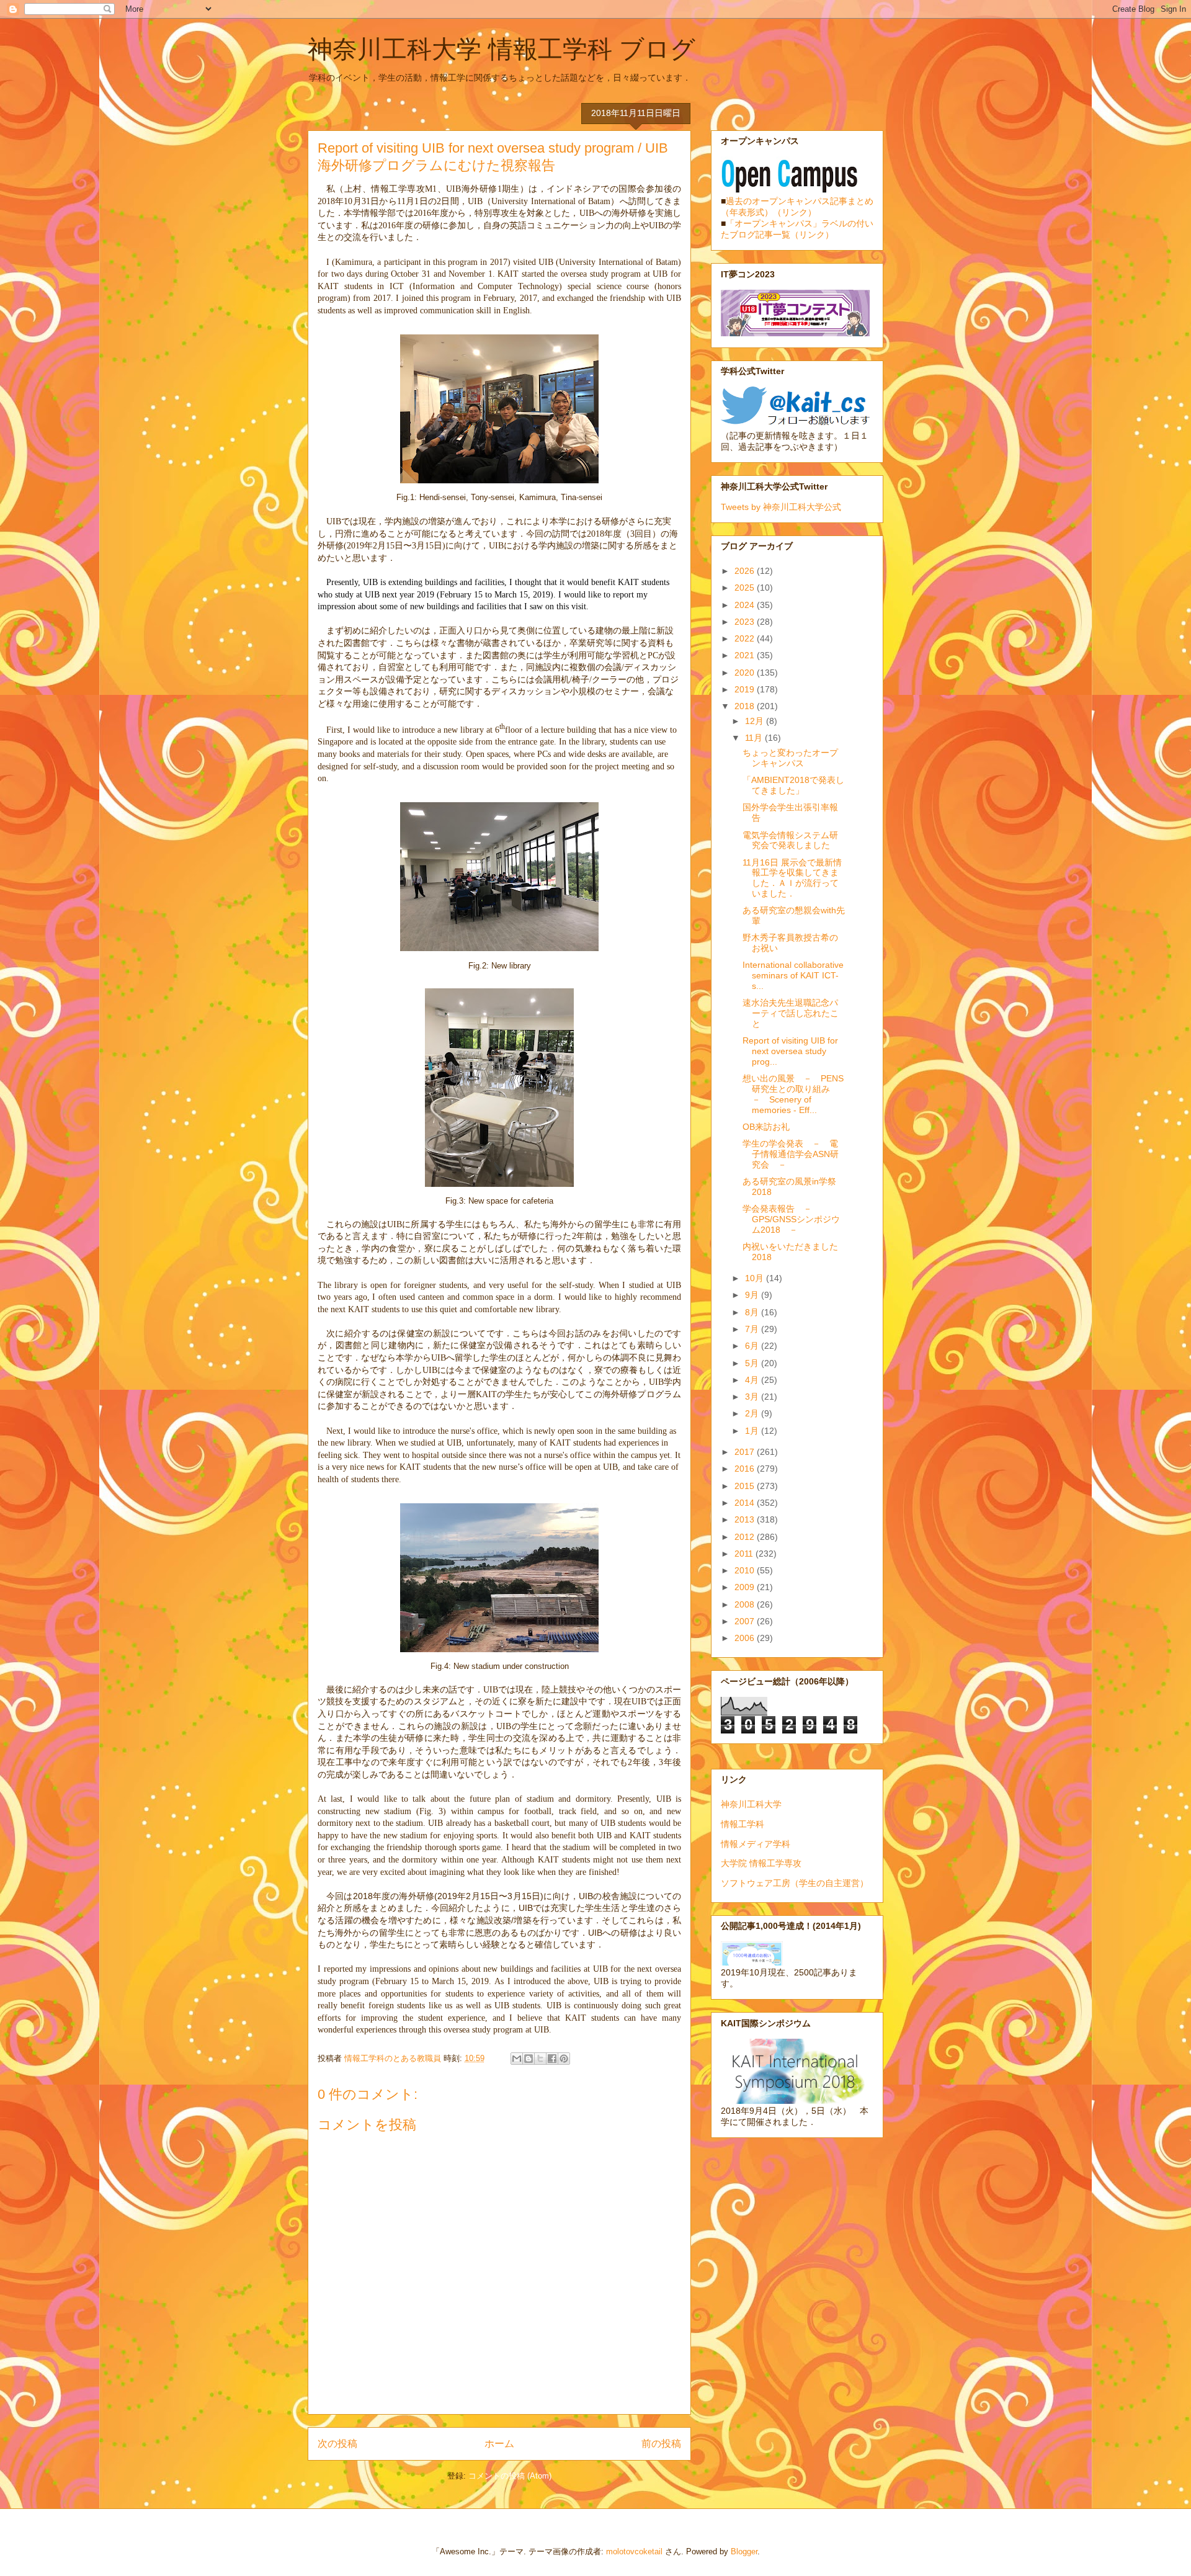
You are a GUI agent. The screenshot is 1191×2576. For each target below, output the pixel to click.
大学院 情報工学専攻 (761, 1863)
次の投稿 (337, 2444)
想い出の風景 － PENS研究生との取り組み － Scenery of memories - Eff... (793, 1094)
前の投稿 (661, 2444)
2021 (746, 655)
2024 (746, 605)
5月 (753, 1363)
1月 (753, 1431)
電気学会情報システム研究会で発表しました (790, 840)
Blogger (744, 2551)
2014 (746, 1503)
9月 (753, 1295)
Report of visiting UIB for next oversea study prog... (790, 1051)
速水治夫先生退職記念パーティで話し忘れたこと (791, 1013)
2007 (746, 1621)
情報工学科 (743, 1824)
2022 (746, 638)
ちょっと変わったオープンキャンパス (790, 758)
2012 (746, 1537)
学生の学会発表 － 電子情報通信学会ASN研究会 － (791, 1154)
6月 (753, 1346)
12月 (756, 721)
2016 (746, 1469)
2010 (746, 1570)
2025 (746, 588)
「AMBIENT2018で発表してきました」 (793, 785)
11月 (755, 738)
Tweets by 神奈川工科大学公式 (781, 507)
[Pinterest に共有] (564, 2059)
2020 (746, 673)
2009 (746, 1587)
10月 (756, 1278)
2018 (746, 706)
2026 (746, 571)
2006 (746, 1638)
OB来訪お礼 (766, 1127)
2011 (745, 1554)
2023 (746, 622)
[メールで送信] (517, 2059)
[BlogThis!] (529, 2059)
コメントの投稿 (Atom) (510, 2476)
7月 (753, 1329)
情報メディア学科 (756, 1844)
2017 (746, 1452)
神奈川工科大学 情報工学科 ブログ (502, 49)
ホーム (499, 2444)
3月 (753, 1397)
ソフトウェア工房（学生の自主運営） (795, 1883)
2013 (746, 1519)
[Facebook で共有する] (552, 2059)
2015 (746, 1486)
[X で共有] (540, 2059)
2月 (753, 1413)
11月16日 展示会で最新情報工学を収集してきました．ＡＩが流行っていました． (792, 878)
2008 (746, 1604)
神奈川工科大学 (751, 1804)
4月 (753, 1380)
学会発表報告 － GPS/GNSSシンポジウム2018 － (791, 1219)
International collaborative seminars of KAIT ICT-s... (793, 975)
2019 (746, 689)
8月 (753, 1312)
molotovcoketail (634, 2551)
